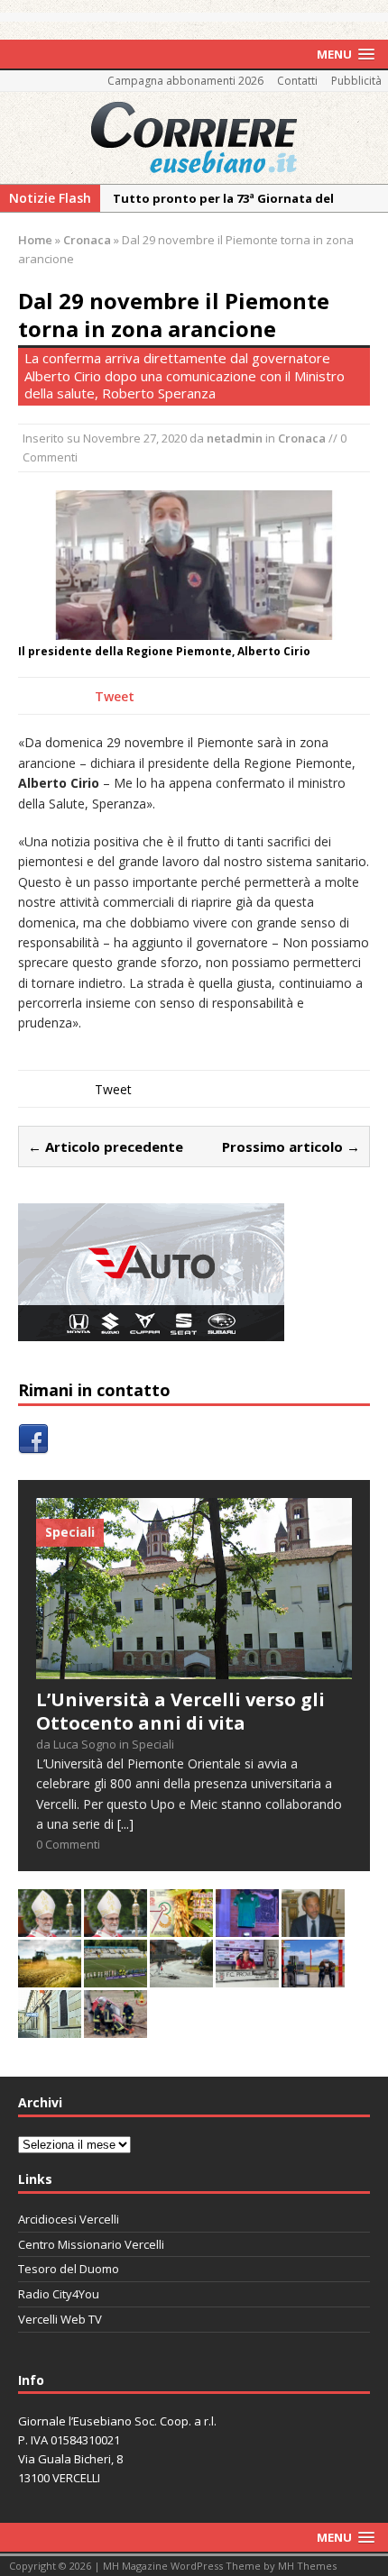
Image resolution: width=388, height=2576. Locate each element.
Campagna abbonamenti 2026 (185, 81)
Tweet (115, 696)
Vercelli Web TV (60, 2319)
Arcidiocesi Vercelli (69, 2219)
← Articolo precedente (106, 1146)
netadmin (235, 438)
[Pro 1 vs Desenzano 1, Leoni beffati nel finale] (115, 1977)
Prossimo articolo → (291, 1146)
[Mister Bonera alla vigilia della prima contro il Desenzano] (247, 1977)
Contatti (297, 81)
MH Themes (307, 2566)
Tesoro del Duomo (69, 2269)
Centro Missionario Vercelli (91, 2244)
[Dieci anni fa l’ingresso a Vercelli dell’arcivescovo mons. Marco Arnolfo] (50, 1927)
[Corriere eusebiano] (194, 138)
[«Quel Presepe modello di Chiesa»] (115, 1927)
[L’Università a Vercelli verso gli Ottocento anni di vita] (194, 1669)
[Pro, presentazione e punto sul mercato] (247, 1927)
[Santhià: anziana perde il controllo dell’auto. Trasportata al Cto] (115, 2028)
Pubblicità (356, 81)
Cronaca (302, 438)
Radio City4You (59, 2294)
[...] (125, 1824)
